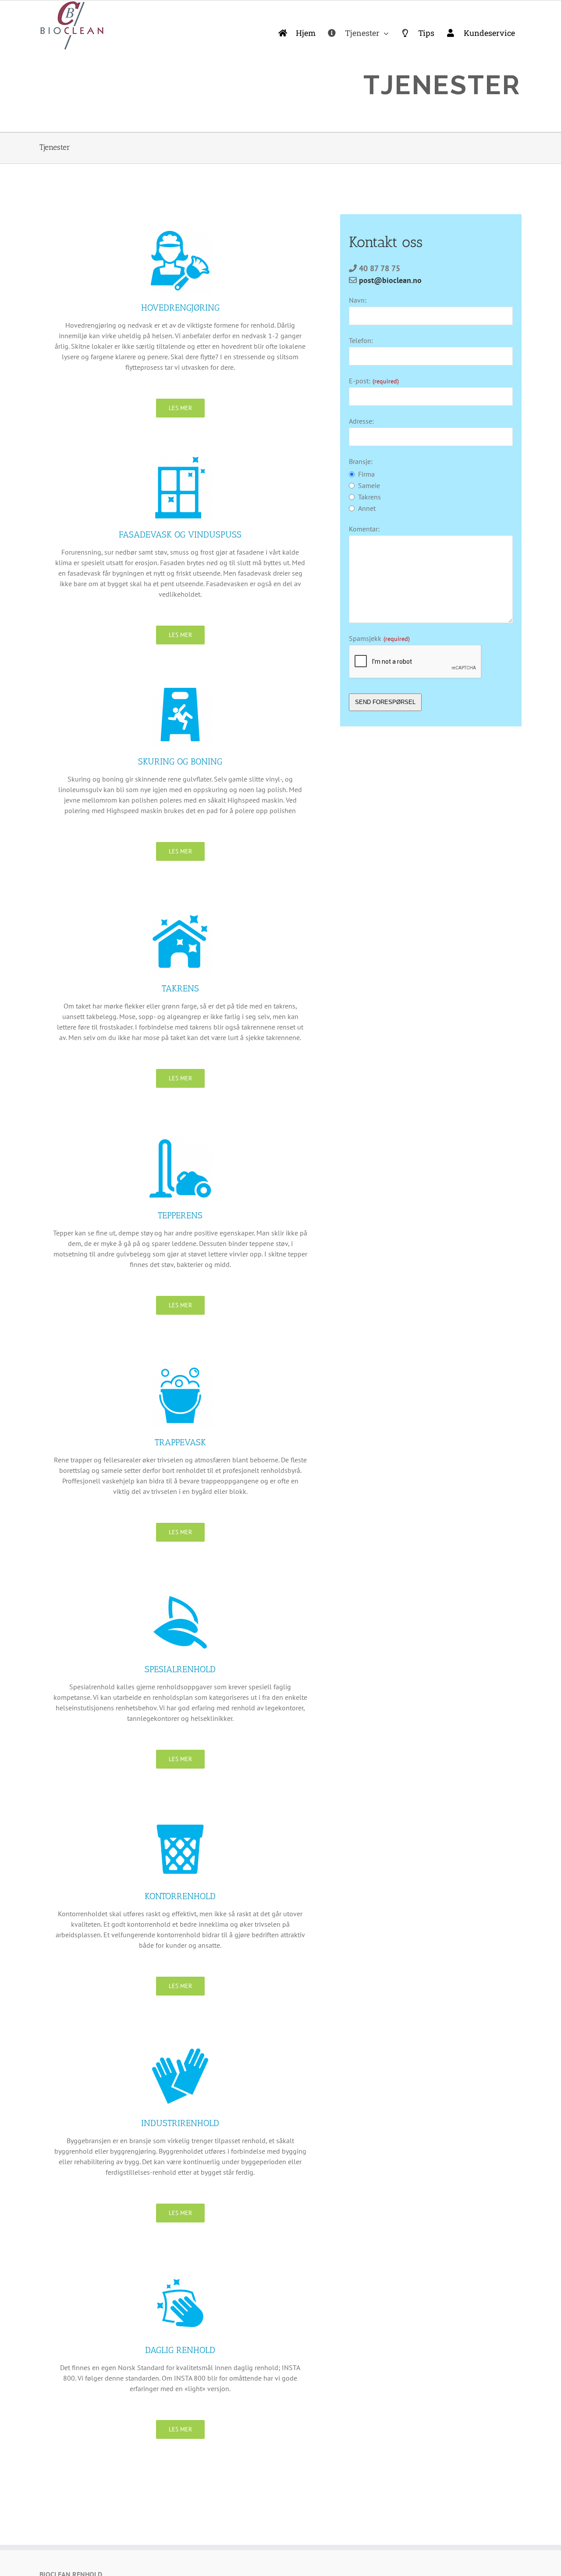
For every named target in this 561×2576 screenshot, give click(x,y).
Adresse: (361, 421)
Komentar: (364, 529)
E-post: (374, 381)
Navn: (358, 300)
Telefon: (361, 340)
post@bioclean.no (390, 280)
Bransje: (361, 461)
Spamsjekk (379, 638)
